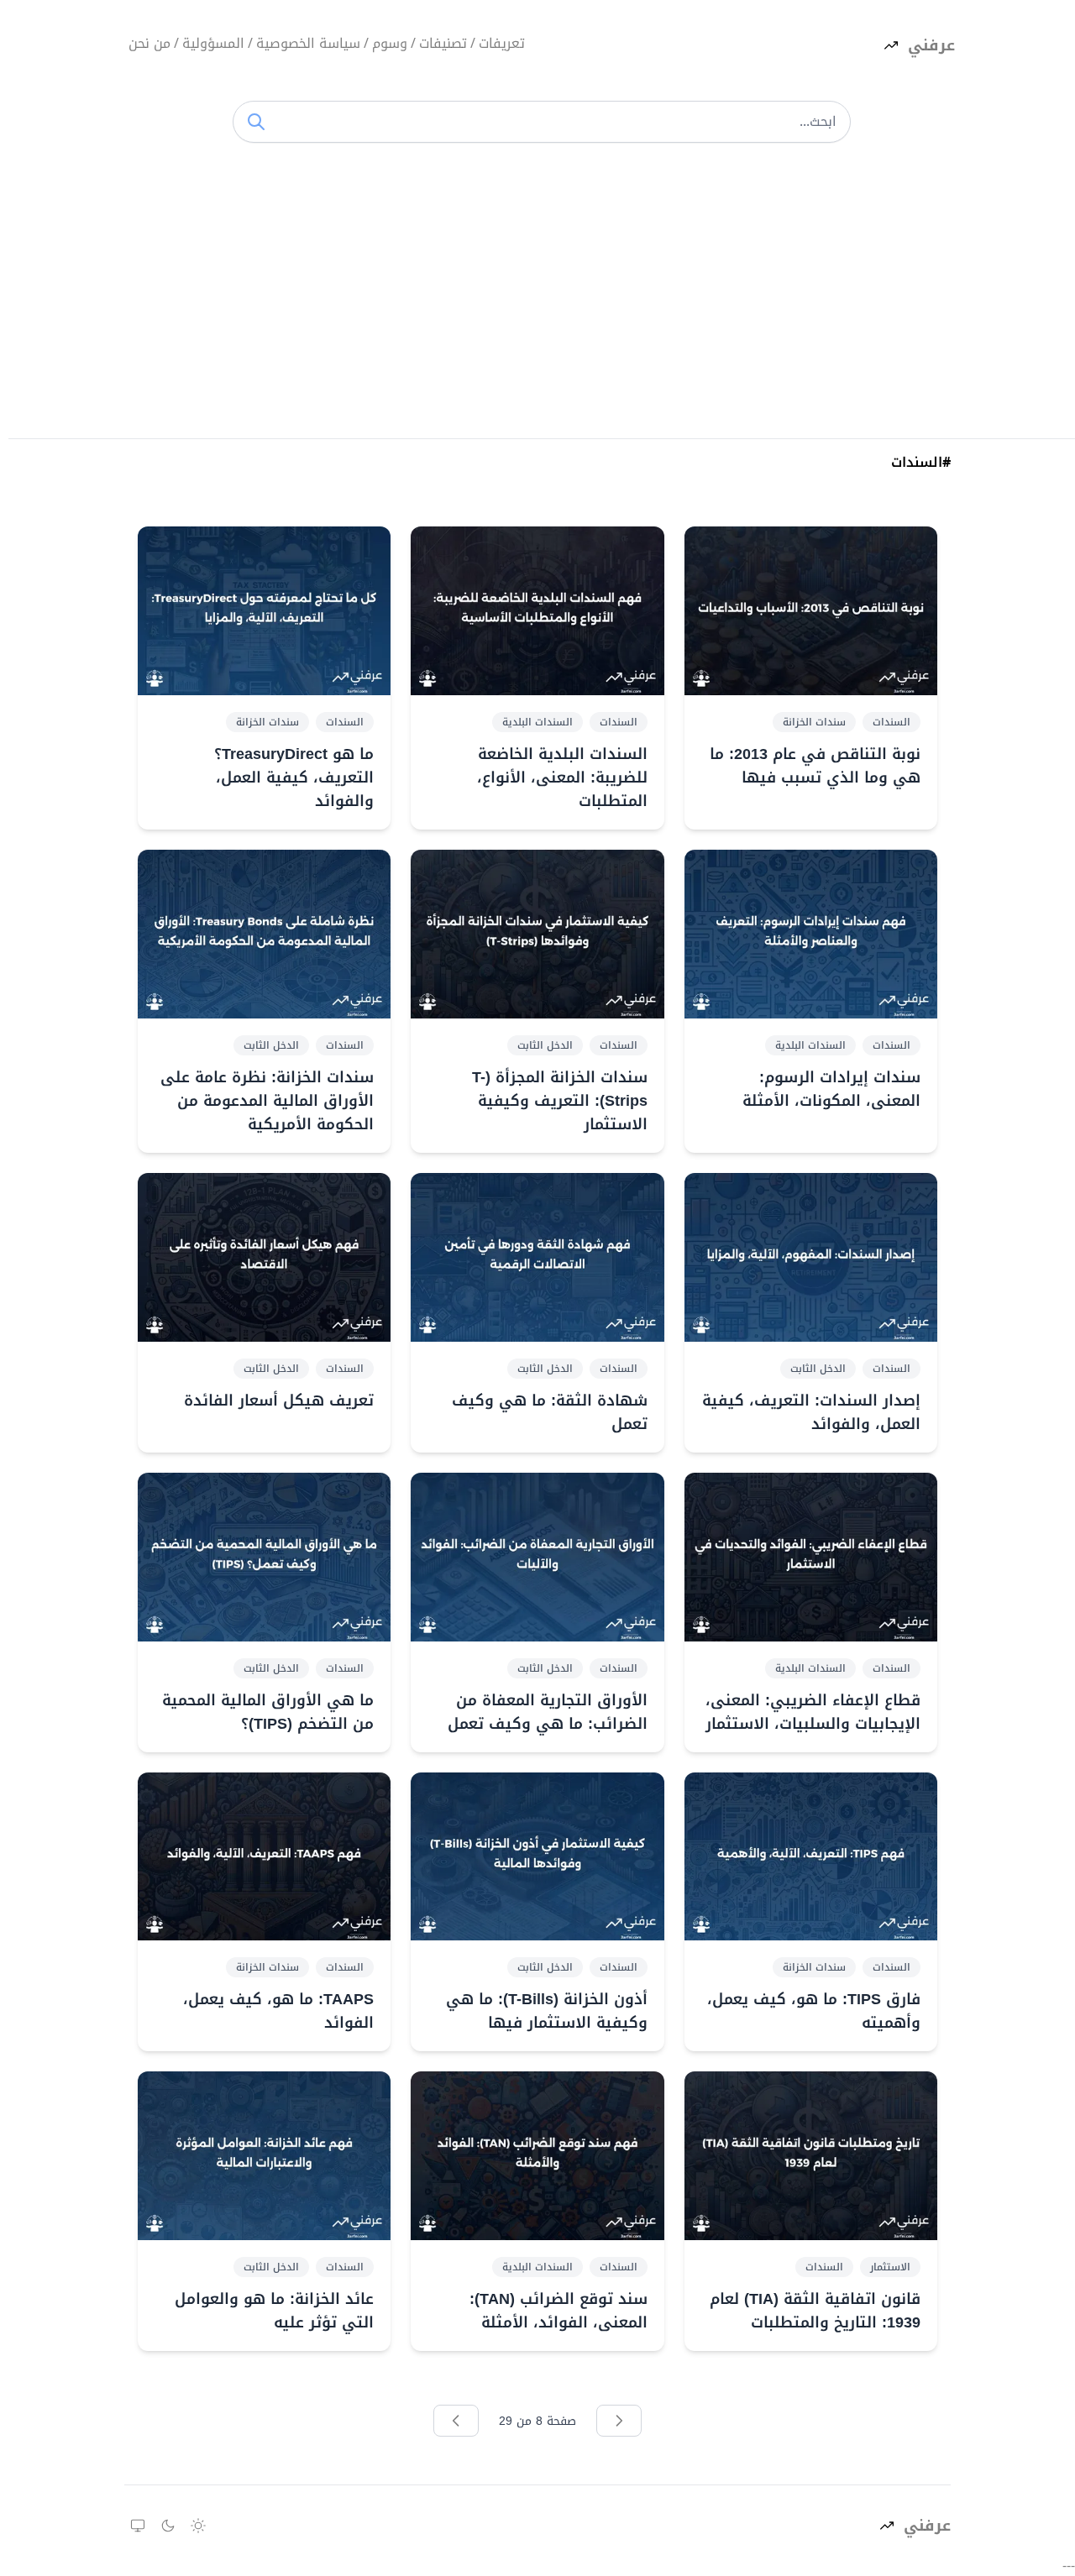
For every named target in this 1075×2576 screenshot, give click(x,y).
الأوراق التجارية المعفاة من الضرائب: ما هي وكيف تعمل (547, 1712)
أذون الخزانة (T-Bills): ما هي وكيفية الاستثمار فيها (546, 2011)
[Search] (256, 122)
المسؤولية (213, 45)
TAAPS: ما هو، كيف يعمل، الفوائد (278, 2011)
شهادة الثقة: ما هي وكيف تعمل (549, 1412)
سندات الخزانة (814, 722)
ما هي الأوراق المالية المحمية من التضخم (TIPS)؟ (268, 1712)
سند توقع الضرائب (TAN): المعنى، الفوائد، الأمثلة (558, 2311)
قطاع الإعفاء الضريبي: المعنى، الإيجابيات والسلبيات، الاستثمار (813, 1712)
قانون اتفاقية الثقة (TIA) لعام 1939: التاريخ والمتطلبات (815, 2311)
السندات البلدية (537, 722)
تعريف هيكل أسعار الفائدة (279, 1401)
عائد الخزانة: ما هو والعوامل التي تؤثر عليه (274, 2311)
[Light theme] (198, 2526)
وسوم (390, 45)
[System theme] (138, 2526)
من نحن (149, 45)
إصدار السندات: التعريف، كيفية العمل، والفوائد (811, 1412)
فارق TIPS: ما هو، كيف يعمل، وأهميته (814, 2011)
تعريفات (502, 45)
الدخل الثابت (545, 1045)
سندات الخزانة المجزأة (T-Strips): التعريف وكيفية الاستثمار (559, 1101)
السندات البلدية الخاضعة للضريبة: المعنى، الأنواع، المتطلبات (562, 778)
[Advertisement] (542, 296)
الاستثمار (890, 2267)
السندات (891, 722)
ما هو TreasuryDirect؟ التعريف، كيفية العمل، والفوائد (294, 778)
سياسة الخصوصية (308, 45)
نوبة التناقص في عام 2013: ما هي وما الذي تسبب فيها (815, 766)
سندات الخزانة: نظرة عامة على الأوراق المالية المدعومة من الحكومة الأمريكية (267, 1101)
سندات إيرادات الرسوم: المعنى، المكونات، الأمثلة (831, 1089)
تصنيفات (443, 45)
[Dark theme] (168, 2526)
